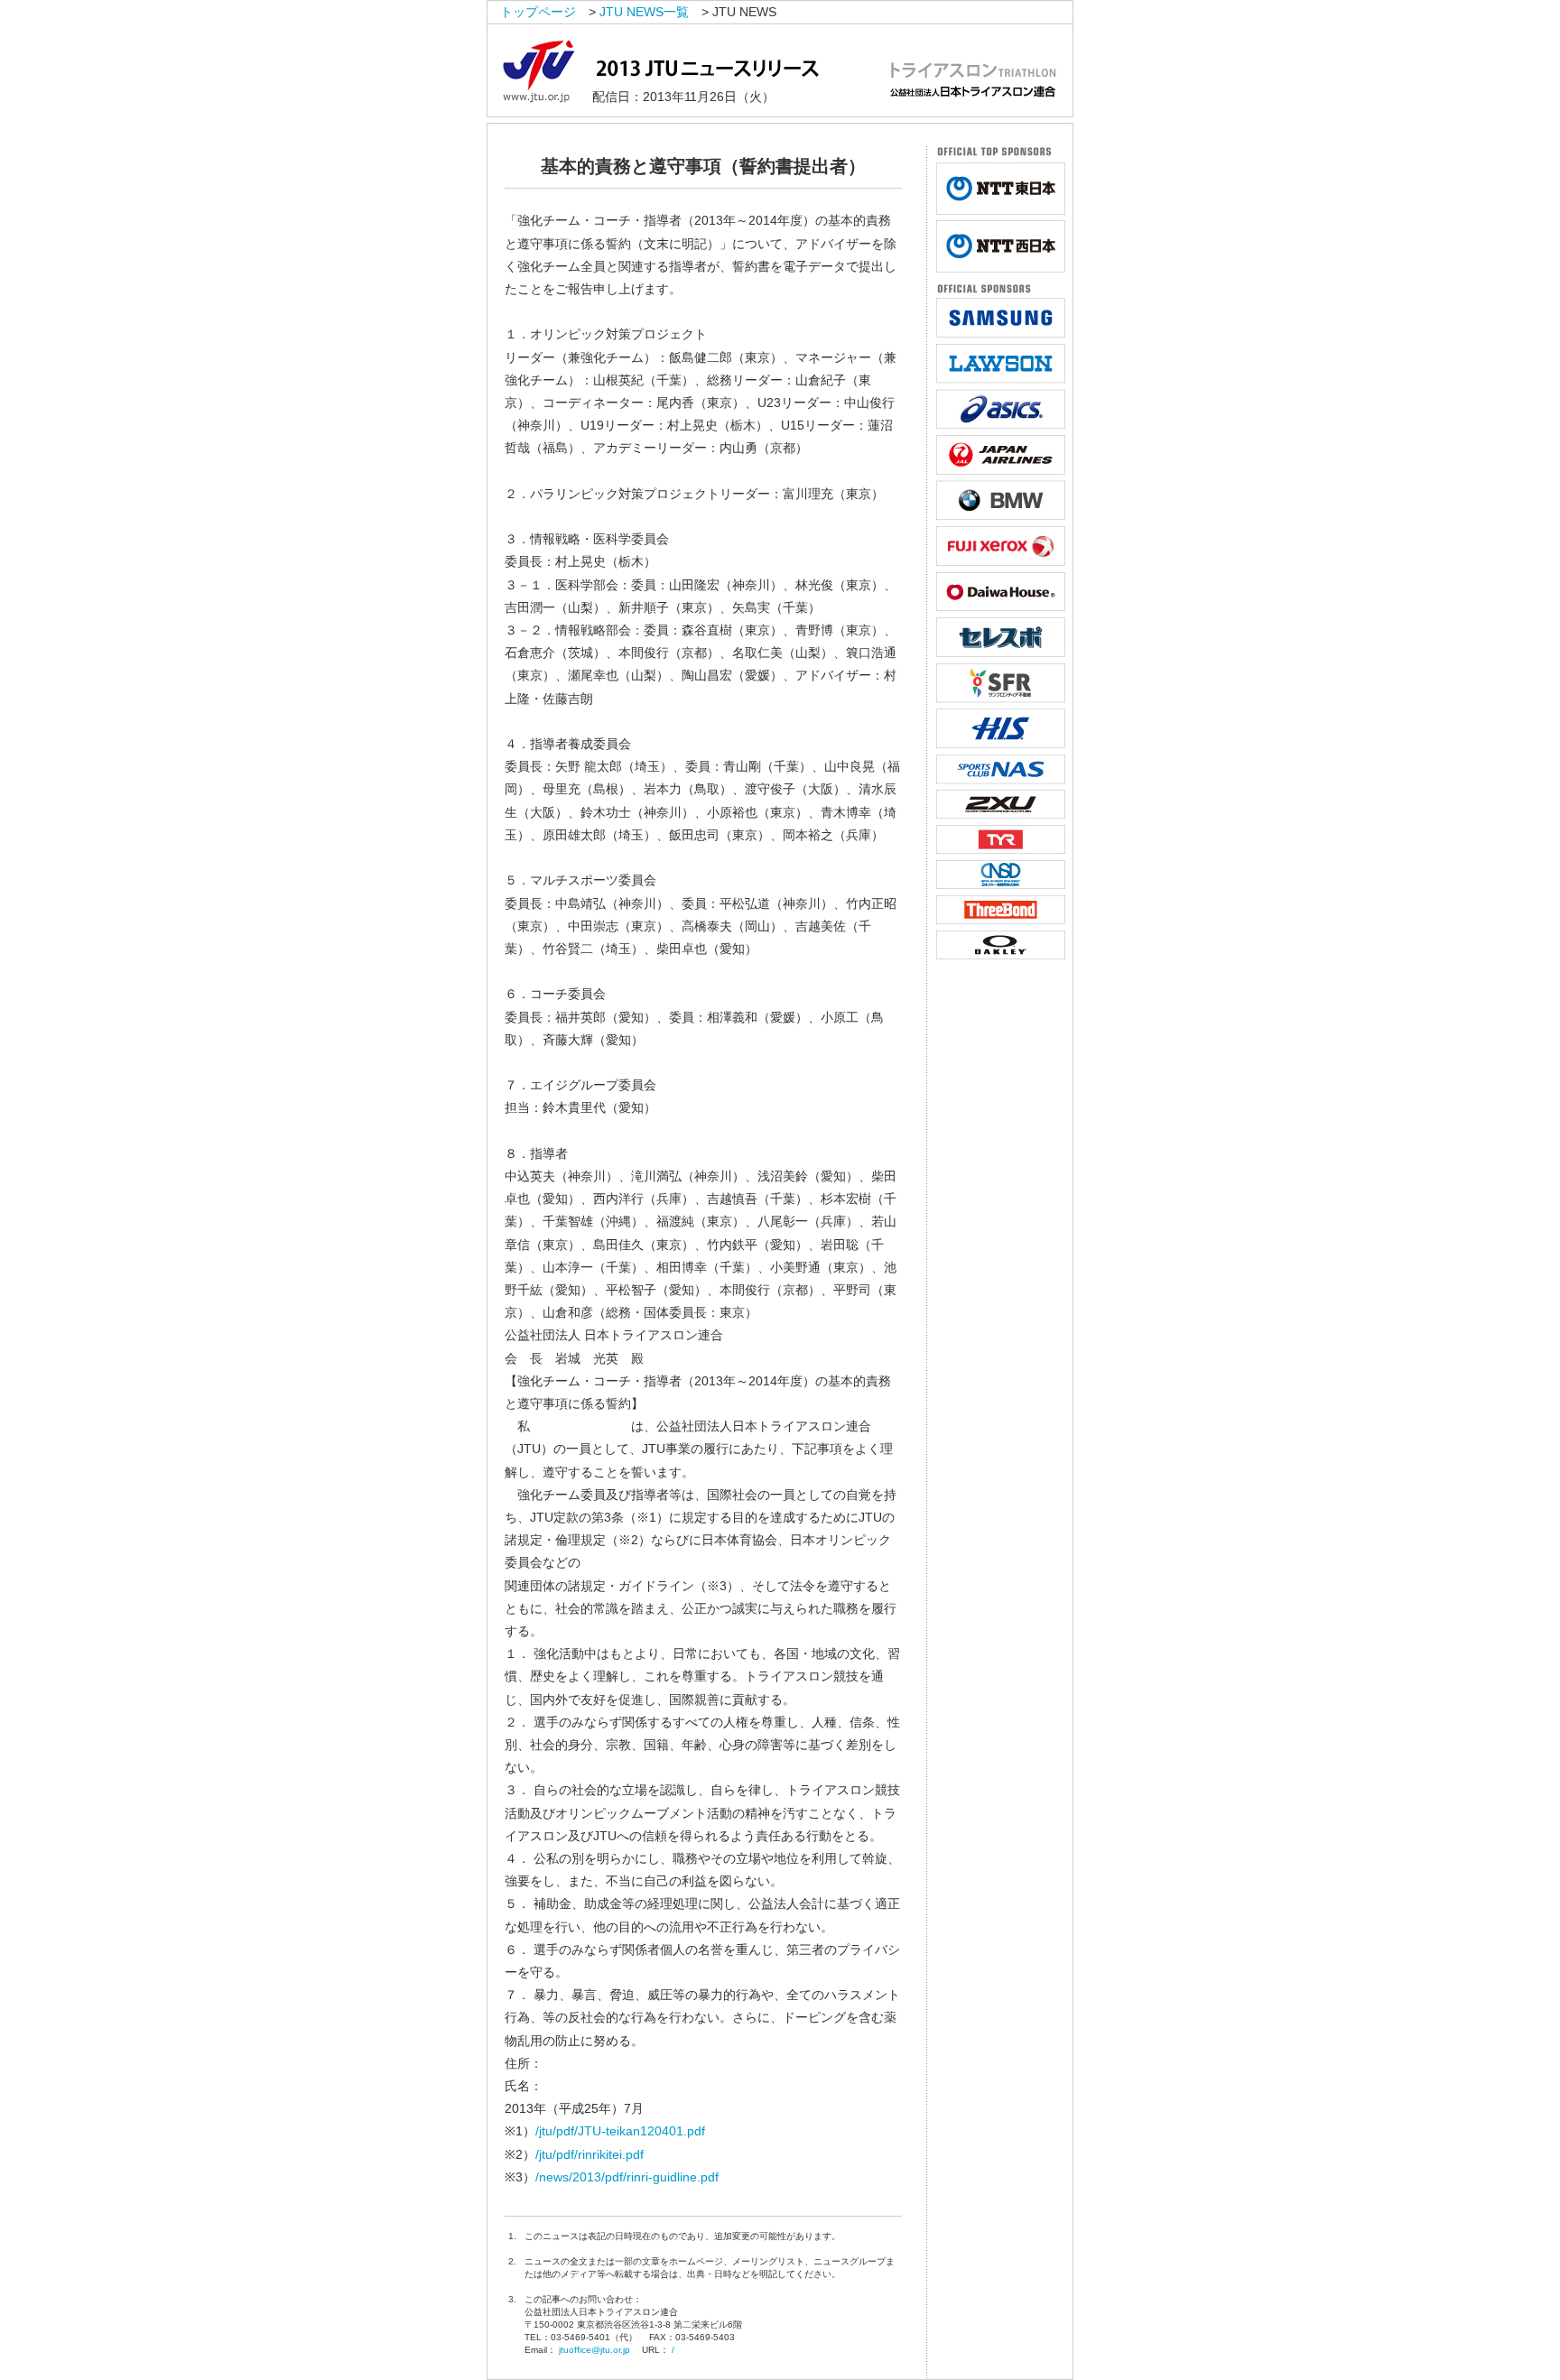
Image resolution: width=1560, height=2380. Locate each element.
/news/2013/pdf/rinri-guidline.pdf (627, 2177)
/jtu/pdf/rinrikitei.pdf (590, 2154)
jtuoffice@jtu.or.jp (594, 2350)
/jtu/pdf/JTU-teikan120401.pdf (620, 2131)
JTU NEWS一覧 (644, 12)
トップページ (538, 12)
